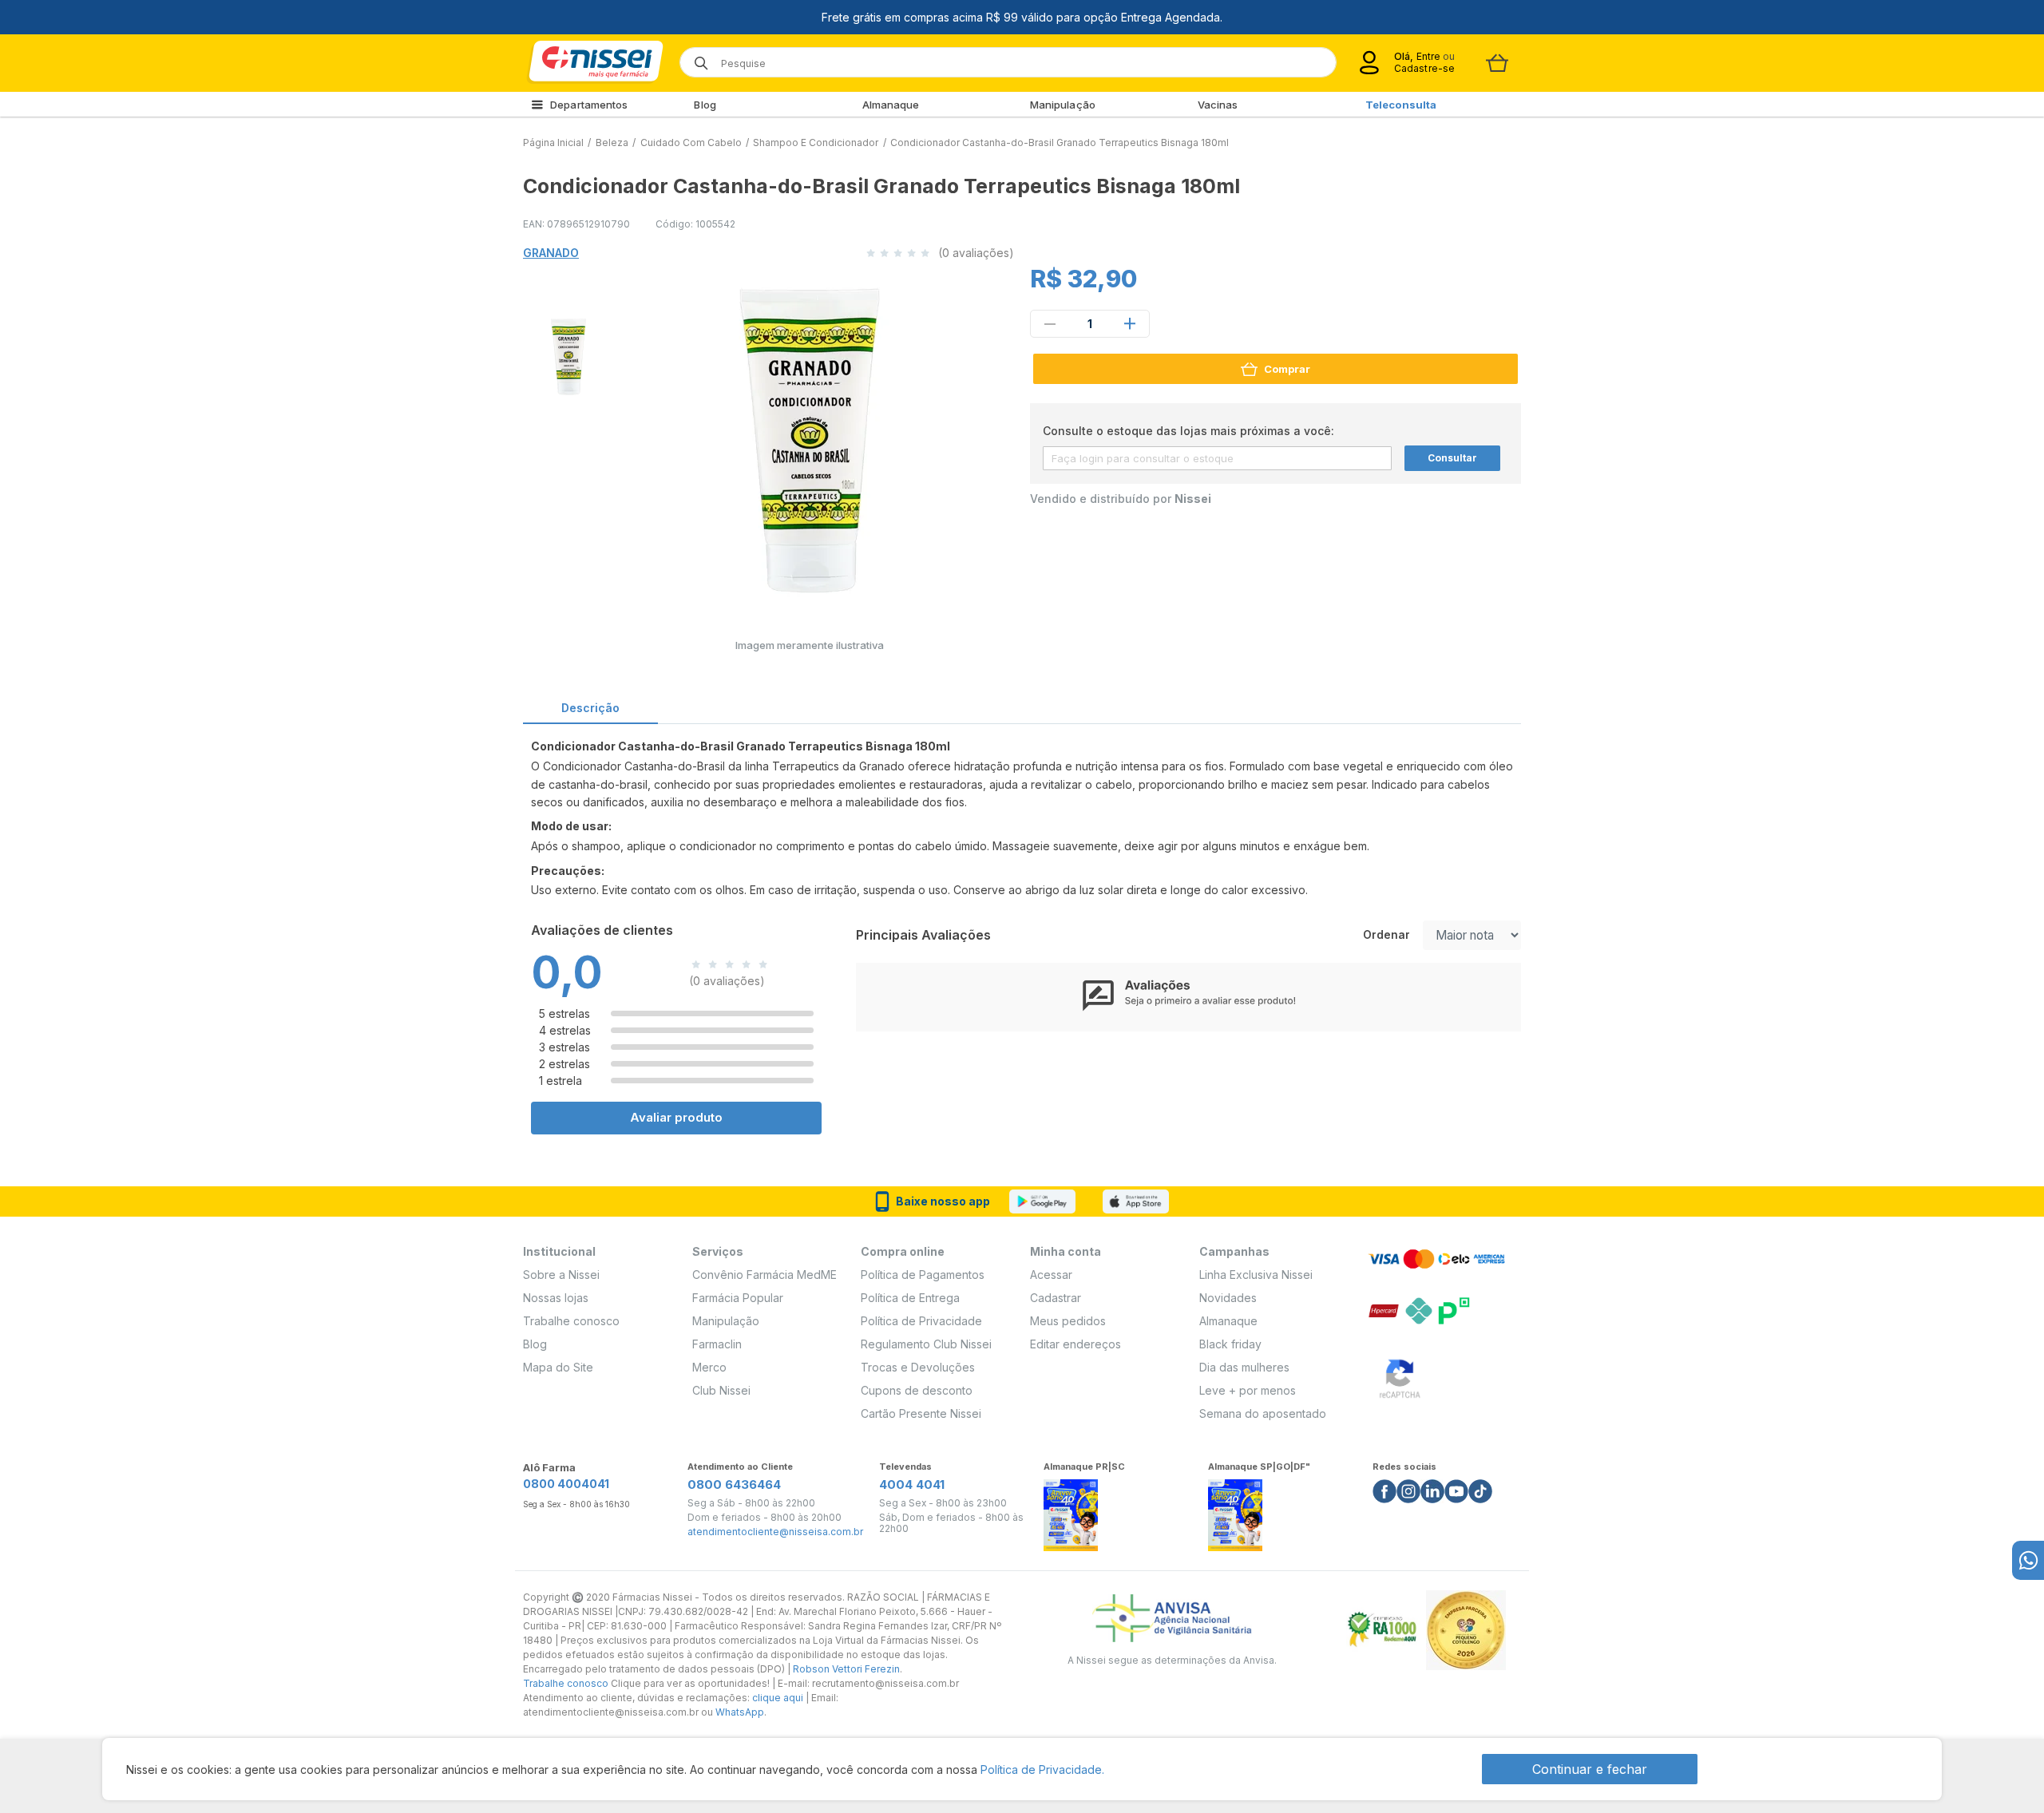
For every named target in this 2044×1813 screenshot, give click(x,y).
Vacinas (1218, 105)
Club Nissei (721, 1390)
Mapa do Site (558, 1367)
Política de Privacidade (921, 1321)
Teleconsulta (1401, 105)
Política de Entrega (910, 1298)
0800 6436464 (734, 1484)
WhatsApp (740, 1712)
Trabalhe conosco (571, 1321)
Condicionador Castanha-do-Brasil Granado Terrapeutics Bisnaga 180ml (1060, 143)
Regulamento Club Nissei (926, 1344)
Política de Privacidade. (1042, 1769)
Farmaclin (717, 1344)
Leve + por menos (1248, 1390)
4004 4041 (912, 1484)
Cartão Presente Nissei (921, 1413)
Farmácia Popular (738, 1298)
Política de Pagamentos (923, 1275)
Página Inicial (553, 143)
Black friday (1230, 1344)
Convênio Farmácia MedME (765, 1275)
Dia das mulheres (1244, 1367)
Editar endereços (1075, 1344)
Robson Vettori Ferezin (846, 1669)
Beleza (612, 143)
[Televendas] (2028, 1560)
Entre (1428, 56)
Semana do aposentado (1263, 1413)
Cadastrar (1056, 1298)
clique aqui (778, 1698)
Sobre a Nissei (561, 1275)
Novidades (1228, 1298)
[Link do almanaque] (1071, 1511)
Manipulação (1063, 105)
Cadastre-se (1424, 68)
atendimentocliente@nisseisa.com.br (775, 1532)
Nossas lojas (556, 1298)
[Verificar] (1400, 1376)
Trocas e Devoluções (918, 1367)
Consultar (1452, 458)
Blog (705, 105)
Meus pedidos (1068, 1321)
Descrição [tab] (590, 708)
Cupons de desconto (917, 1390)
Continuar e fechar (1590, 1769)
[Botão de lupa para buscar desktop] (696, 58)
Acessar (1051, 1275)
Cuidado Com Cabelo (691, 143)
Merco (709, 1367)
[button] (566, 354)
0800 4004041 (566, 1484)
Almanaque (891, 105)
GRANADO (551, 253)
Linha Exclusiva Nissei (1256, 1275)
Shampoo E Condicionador (816, 143)
